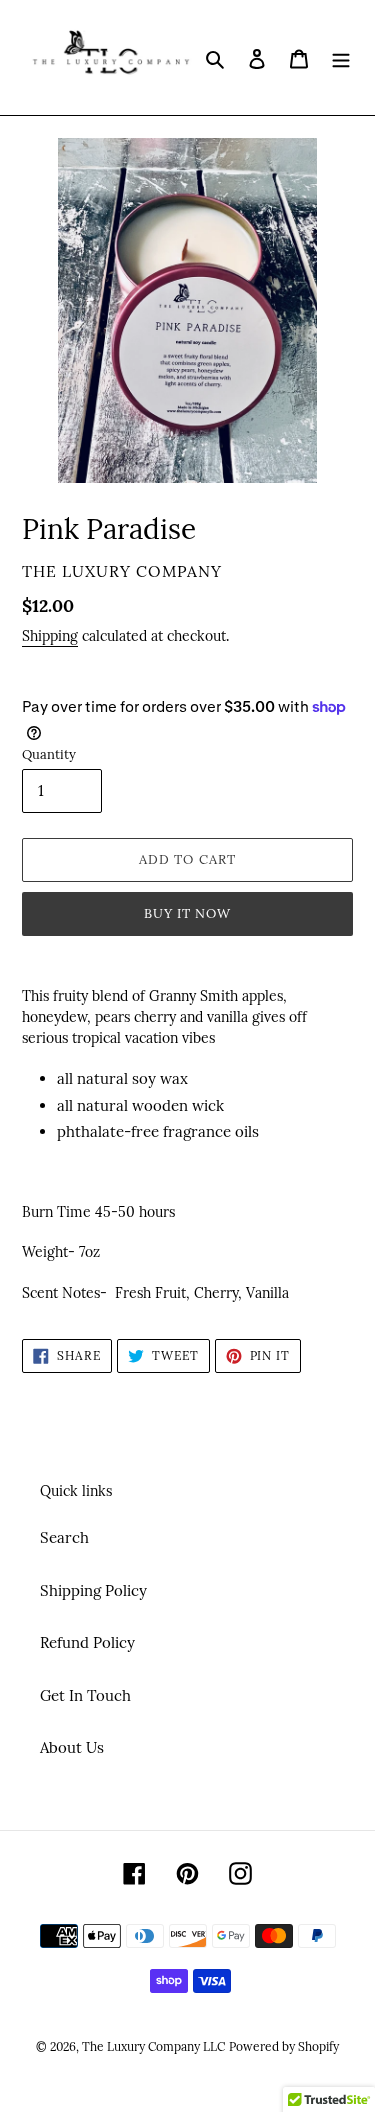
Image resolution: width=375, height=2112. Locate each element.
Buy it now (187, 913)
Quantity (49, 754)
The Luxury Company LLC (153, 2046)
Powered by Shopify (284, 2046)
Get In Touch (85, 1695)
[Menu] (341, 57)
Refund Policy (87, 1642)
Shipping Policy (93, 1590)
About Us (72, 1747)
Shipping (50, 636)
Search (64, 1537)
